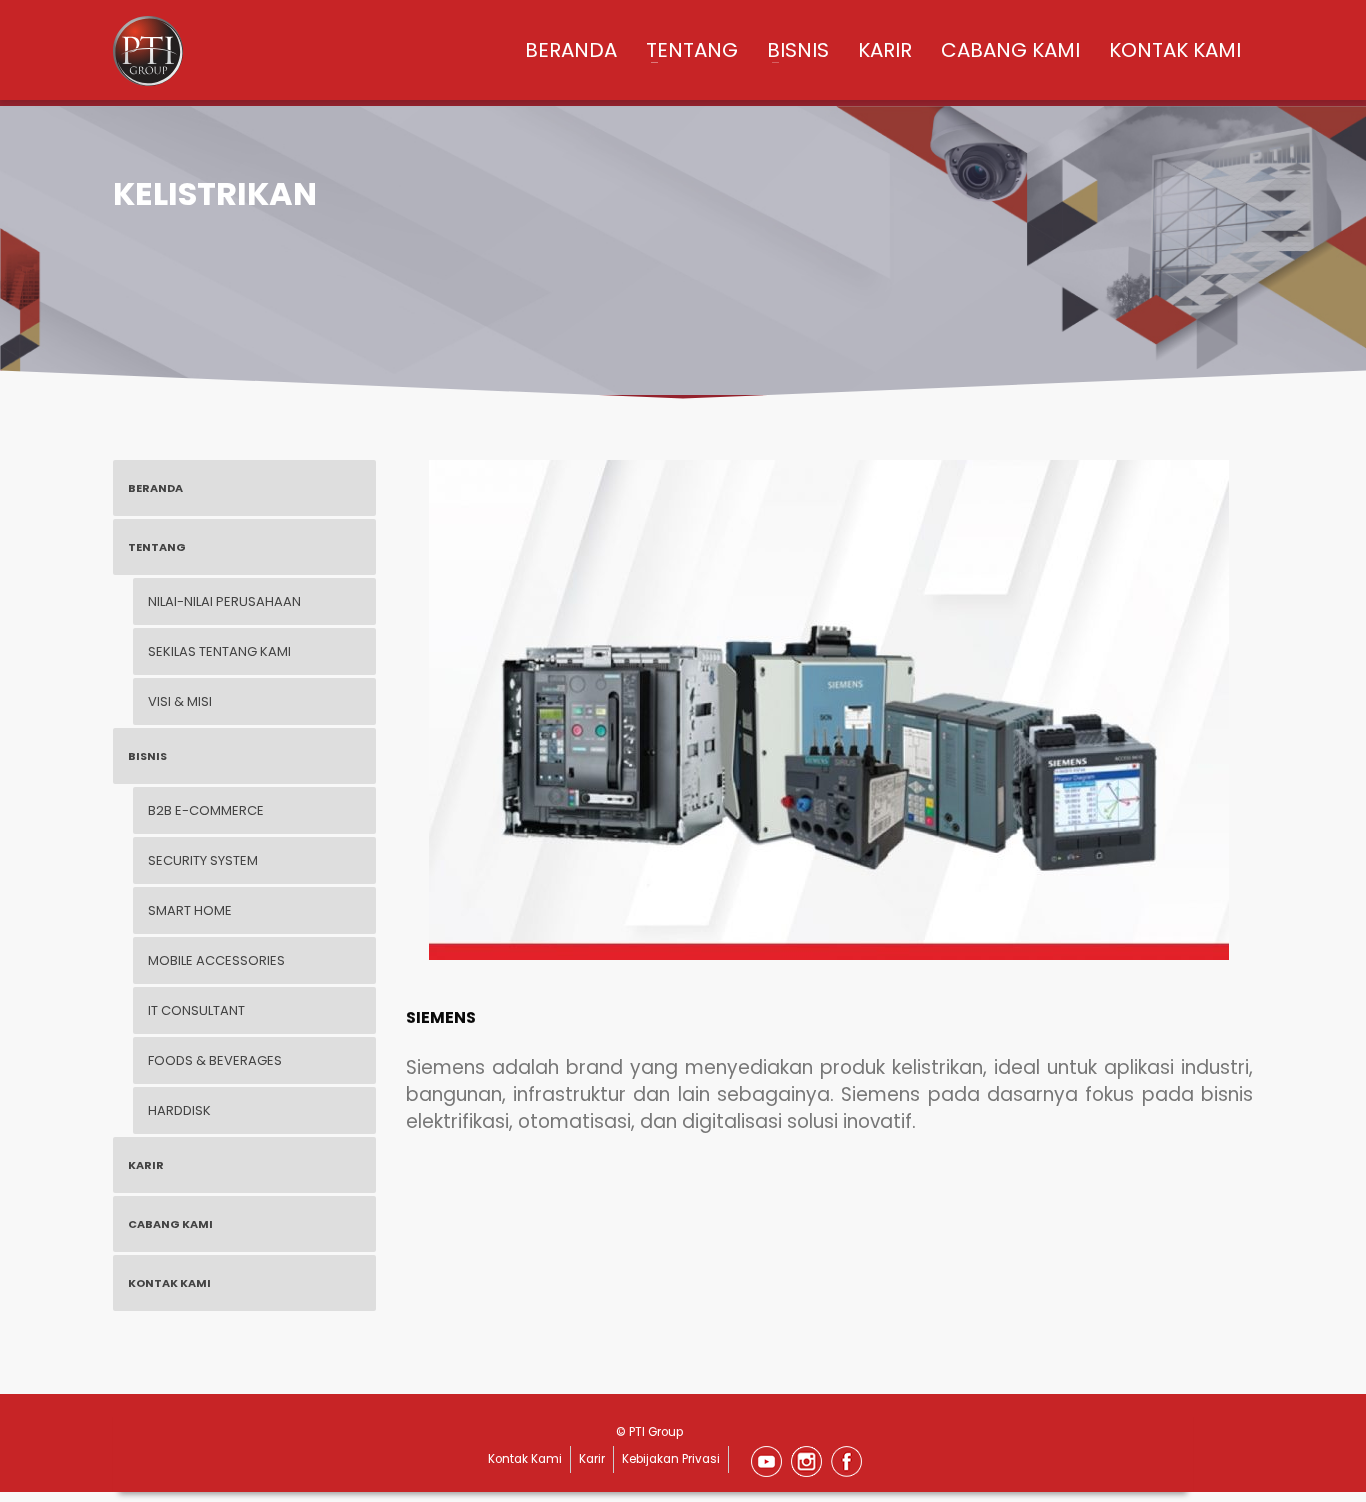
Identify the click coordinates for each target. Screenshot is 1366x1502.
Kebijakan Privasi (671, 1459)
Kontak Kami (525, 1459)
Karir (592, 1459)
